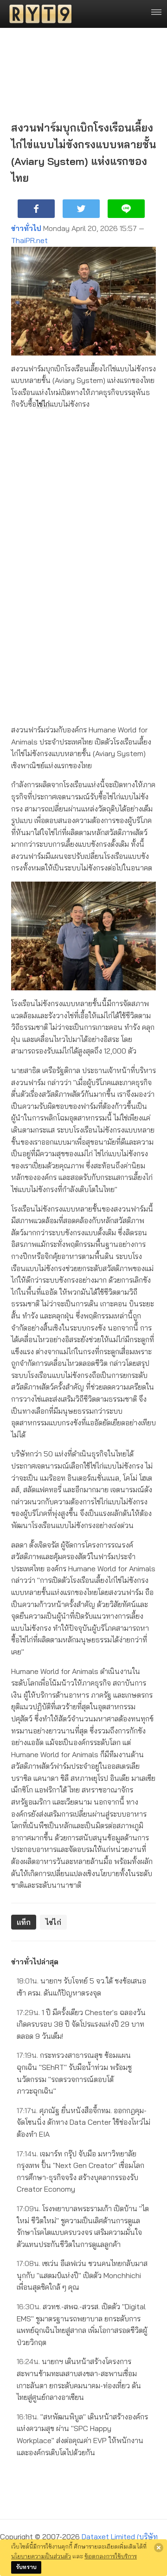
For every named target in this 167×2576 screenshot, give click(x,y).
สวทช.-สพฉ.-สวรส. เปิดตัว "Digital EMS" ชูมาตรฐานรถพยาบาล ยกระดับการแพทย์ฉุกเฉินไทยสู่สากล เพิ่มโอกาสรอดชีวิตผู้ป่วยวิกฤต (82, 2324)
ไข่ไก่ (43, 404)
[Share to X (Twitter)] (81, 209)
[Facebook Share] (36, 209)
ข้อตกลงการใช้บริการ (111, 2556)
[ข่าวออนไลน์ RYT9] (38, 14)
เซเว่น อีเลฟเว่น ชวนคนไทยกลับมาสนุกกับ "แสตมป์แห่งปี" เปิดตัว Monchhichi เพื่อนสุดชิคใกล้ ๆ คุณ (82, 2275)
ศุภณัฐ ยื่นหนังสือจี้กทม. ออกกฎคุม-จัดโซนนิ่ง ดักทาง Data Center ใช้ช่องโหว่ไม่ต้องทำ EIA (83, 2122)
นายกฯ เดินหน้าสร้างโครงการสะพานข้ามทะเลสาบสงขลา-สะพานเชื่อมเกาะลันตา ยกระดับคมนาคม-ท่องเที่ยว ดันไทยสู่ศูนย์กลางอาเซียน (79, 2379)
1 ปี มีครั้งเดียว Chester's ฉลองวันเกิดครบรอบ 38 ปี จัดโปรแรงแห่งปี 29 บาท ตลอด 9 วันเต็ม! (81, 2024)
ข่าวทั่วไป (26, 228)
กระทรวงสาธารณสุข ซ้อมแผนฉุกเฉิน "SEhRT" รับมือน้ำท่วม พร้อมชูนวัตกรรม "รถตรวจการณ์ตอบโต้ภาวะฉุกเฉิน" (74, 2073)
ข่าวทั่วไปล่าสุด (35, 1962)
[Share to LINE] (126, 209)
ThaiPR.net (29, 240)
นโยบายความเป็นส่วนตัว (41, 2556)
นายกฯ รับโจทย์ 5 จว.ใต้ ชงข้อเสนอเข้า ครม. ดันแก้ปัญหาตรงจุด (81, 1987)
